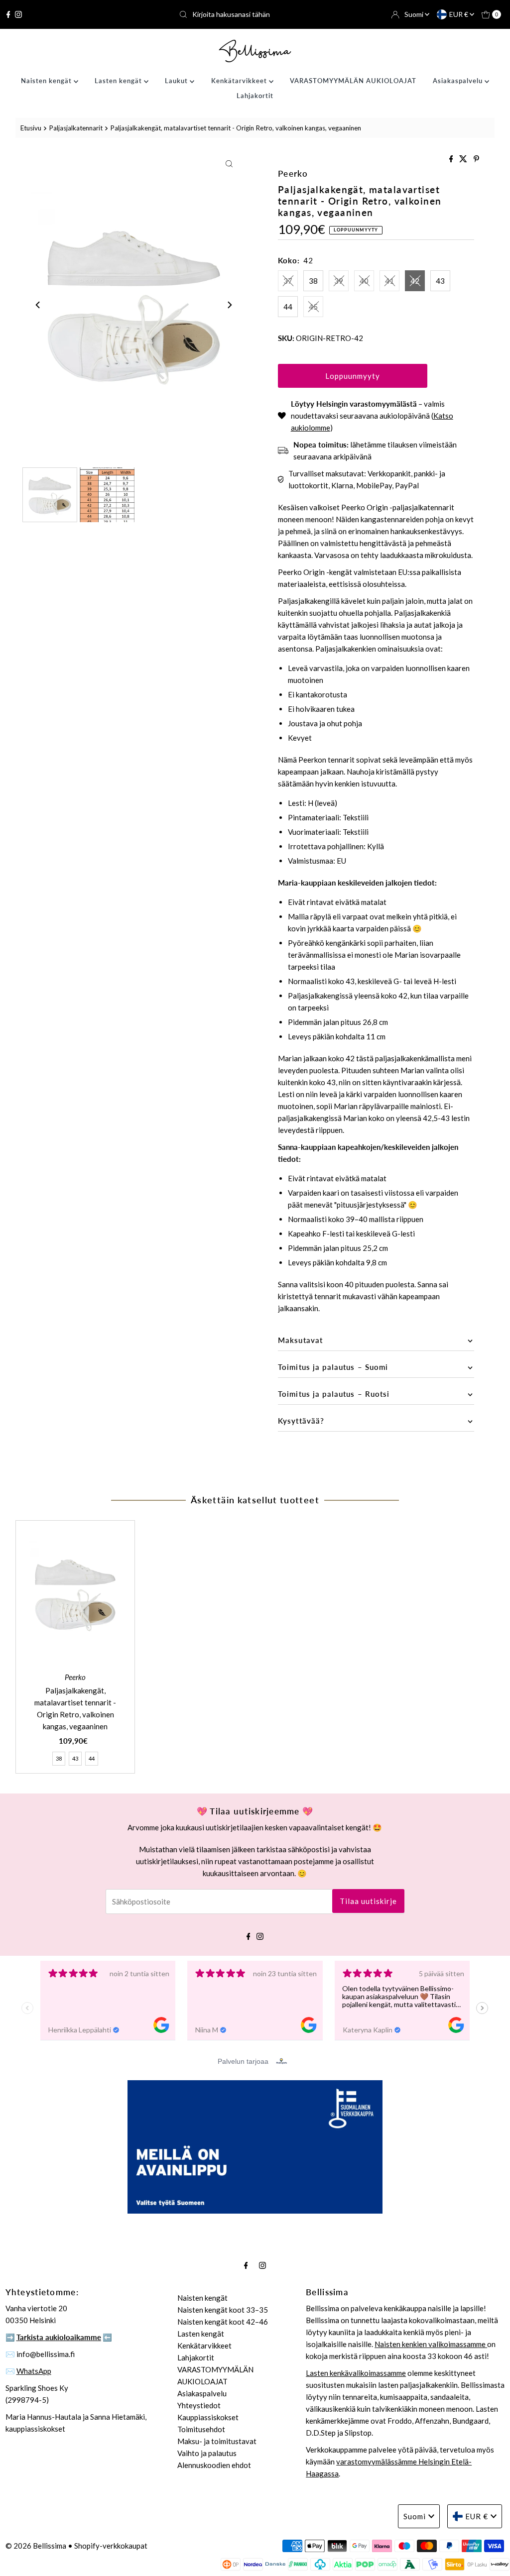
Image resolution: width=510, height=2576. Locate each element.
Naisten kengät (47, 81)
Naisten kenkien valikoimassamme (431, 2344)
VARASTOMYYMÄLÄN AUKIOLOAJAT (353, 81)
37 (288, 281)
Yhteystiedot (199, 2405)
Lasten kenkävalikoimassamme (356, 2373)
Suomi (415, 14)
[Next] (229, 305)
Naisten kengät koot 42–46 (223, 2322)
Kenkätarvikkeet (240, 81)
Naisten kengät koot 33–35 (223, 2310)
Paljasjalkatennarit (76, 128)
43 (440, 281)
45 (313, 307)
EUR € (459, 14)
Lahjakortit (255, 96)
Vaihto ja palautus (207, 2453)
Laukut (177, 81)
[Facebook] (8, 14)
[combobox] (255, 14)
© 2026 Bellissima (36, 2546)
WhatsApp (34, 2371)
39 (339, 281)
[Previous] (38, 305)
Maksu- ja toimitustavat (217, 2441)
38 (313, 281)
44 (288, 307)
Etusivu (31, 128)
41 (389, 281)
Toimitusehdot (201, 2429)
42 (415, 281)
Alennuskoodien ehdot (214, 2465)
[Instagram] (18, 14)
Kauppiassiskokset (208, 2417)
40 (364, 281)
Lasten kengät (119, 81)
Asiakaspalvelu (459, 81)
